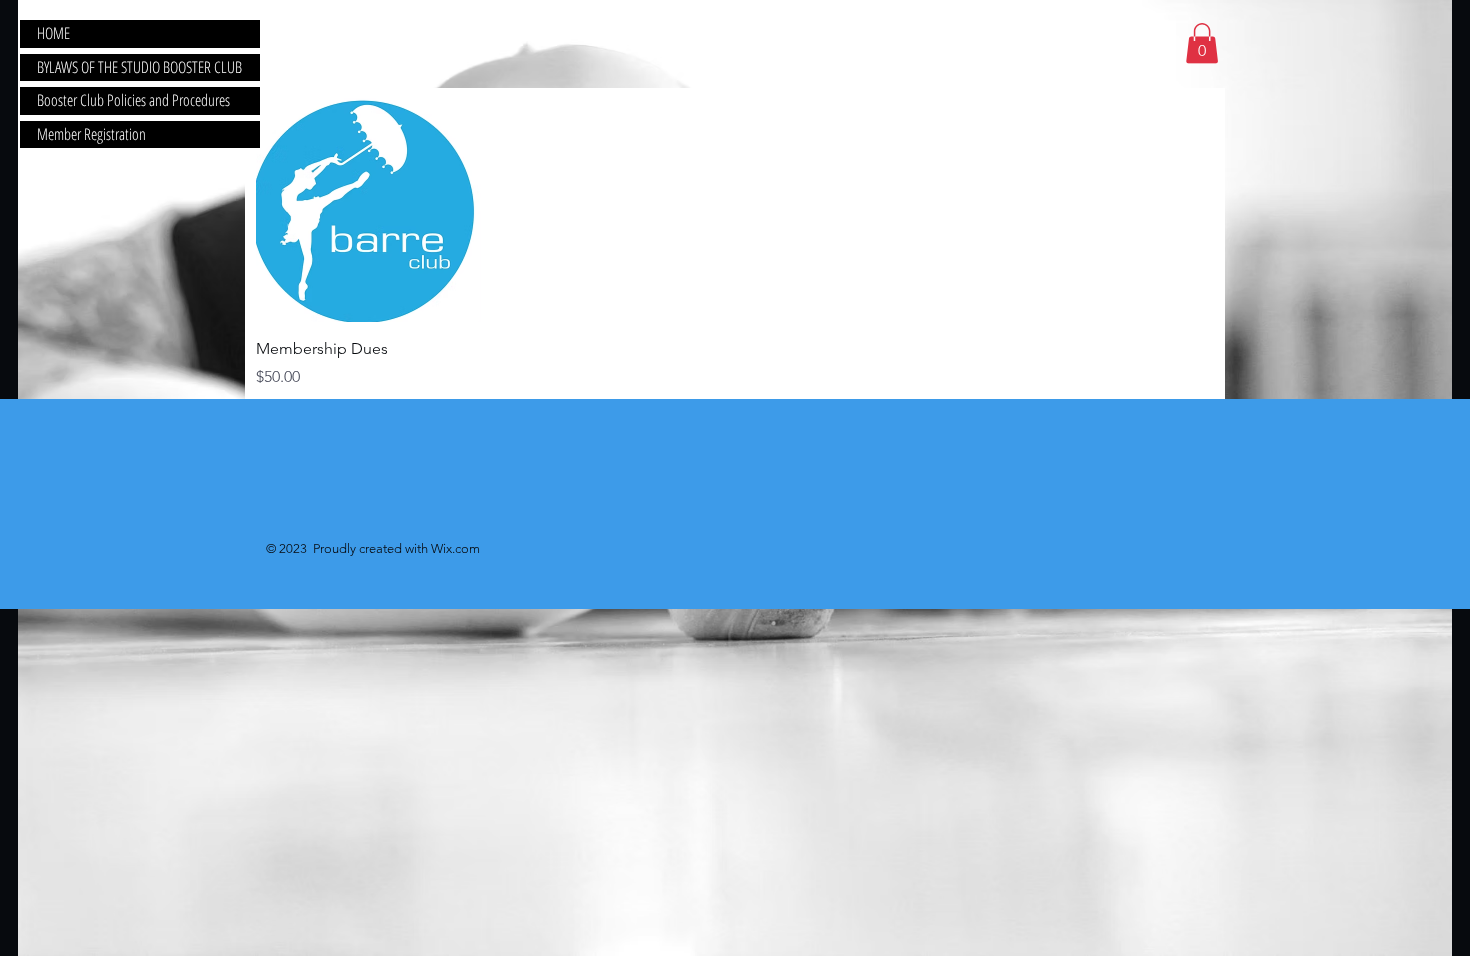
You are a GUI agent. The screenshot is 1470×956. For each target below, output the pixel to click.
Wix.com (455, 548)
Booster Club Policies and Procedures (133, 100)
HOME (53, 33)
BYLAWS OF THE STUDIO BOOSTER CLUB (139, 67)
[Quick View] (368, 210)
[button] (1202, 43)
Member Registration (91, 134)
